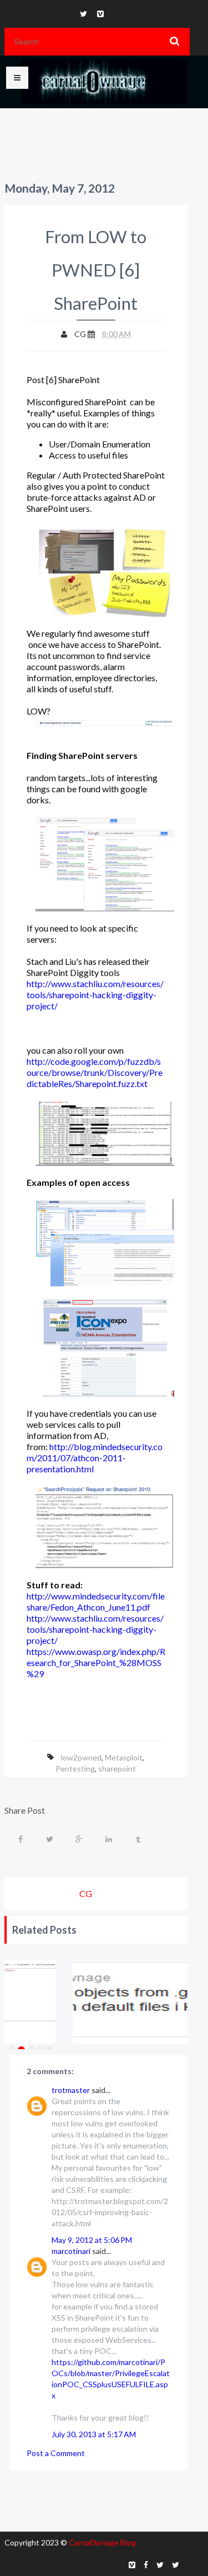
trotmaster (71, 2090)
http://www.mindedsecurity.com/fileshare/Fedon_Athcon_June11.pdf (96, 1601)
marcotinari (71, 2251)
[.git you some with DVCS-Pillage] (137, 2002)
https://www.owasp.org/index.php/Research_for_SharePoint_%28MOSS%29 (96, 1662)
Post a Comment (56, 2453)
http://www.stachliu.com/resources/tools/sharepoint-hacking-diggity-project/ (95, 995)
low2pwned (81, 1757)
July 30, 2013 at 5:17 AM (94, 2434)
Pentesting (75, 1769)
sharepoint (117, 1769)
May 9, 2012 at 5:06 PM (92, 2240)
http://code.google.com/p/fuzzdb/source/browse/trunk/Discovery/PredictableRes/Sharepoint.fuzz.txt (95, 1072)
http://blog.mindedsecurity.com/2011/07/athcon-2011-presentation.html (95, 1458)
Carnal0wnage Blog (102, 2542)
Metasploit (124, 1757)
